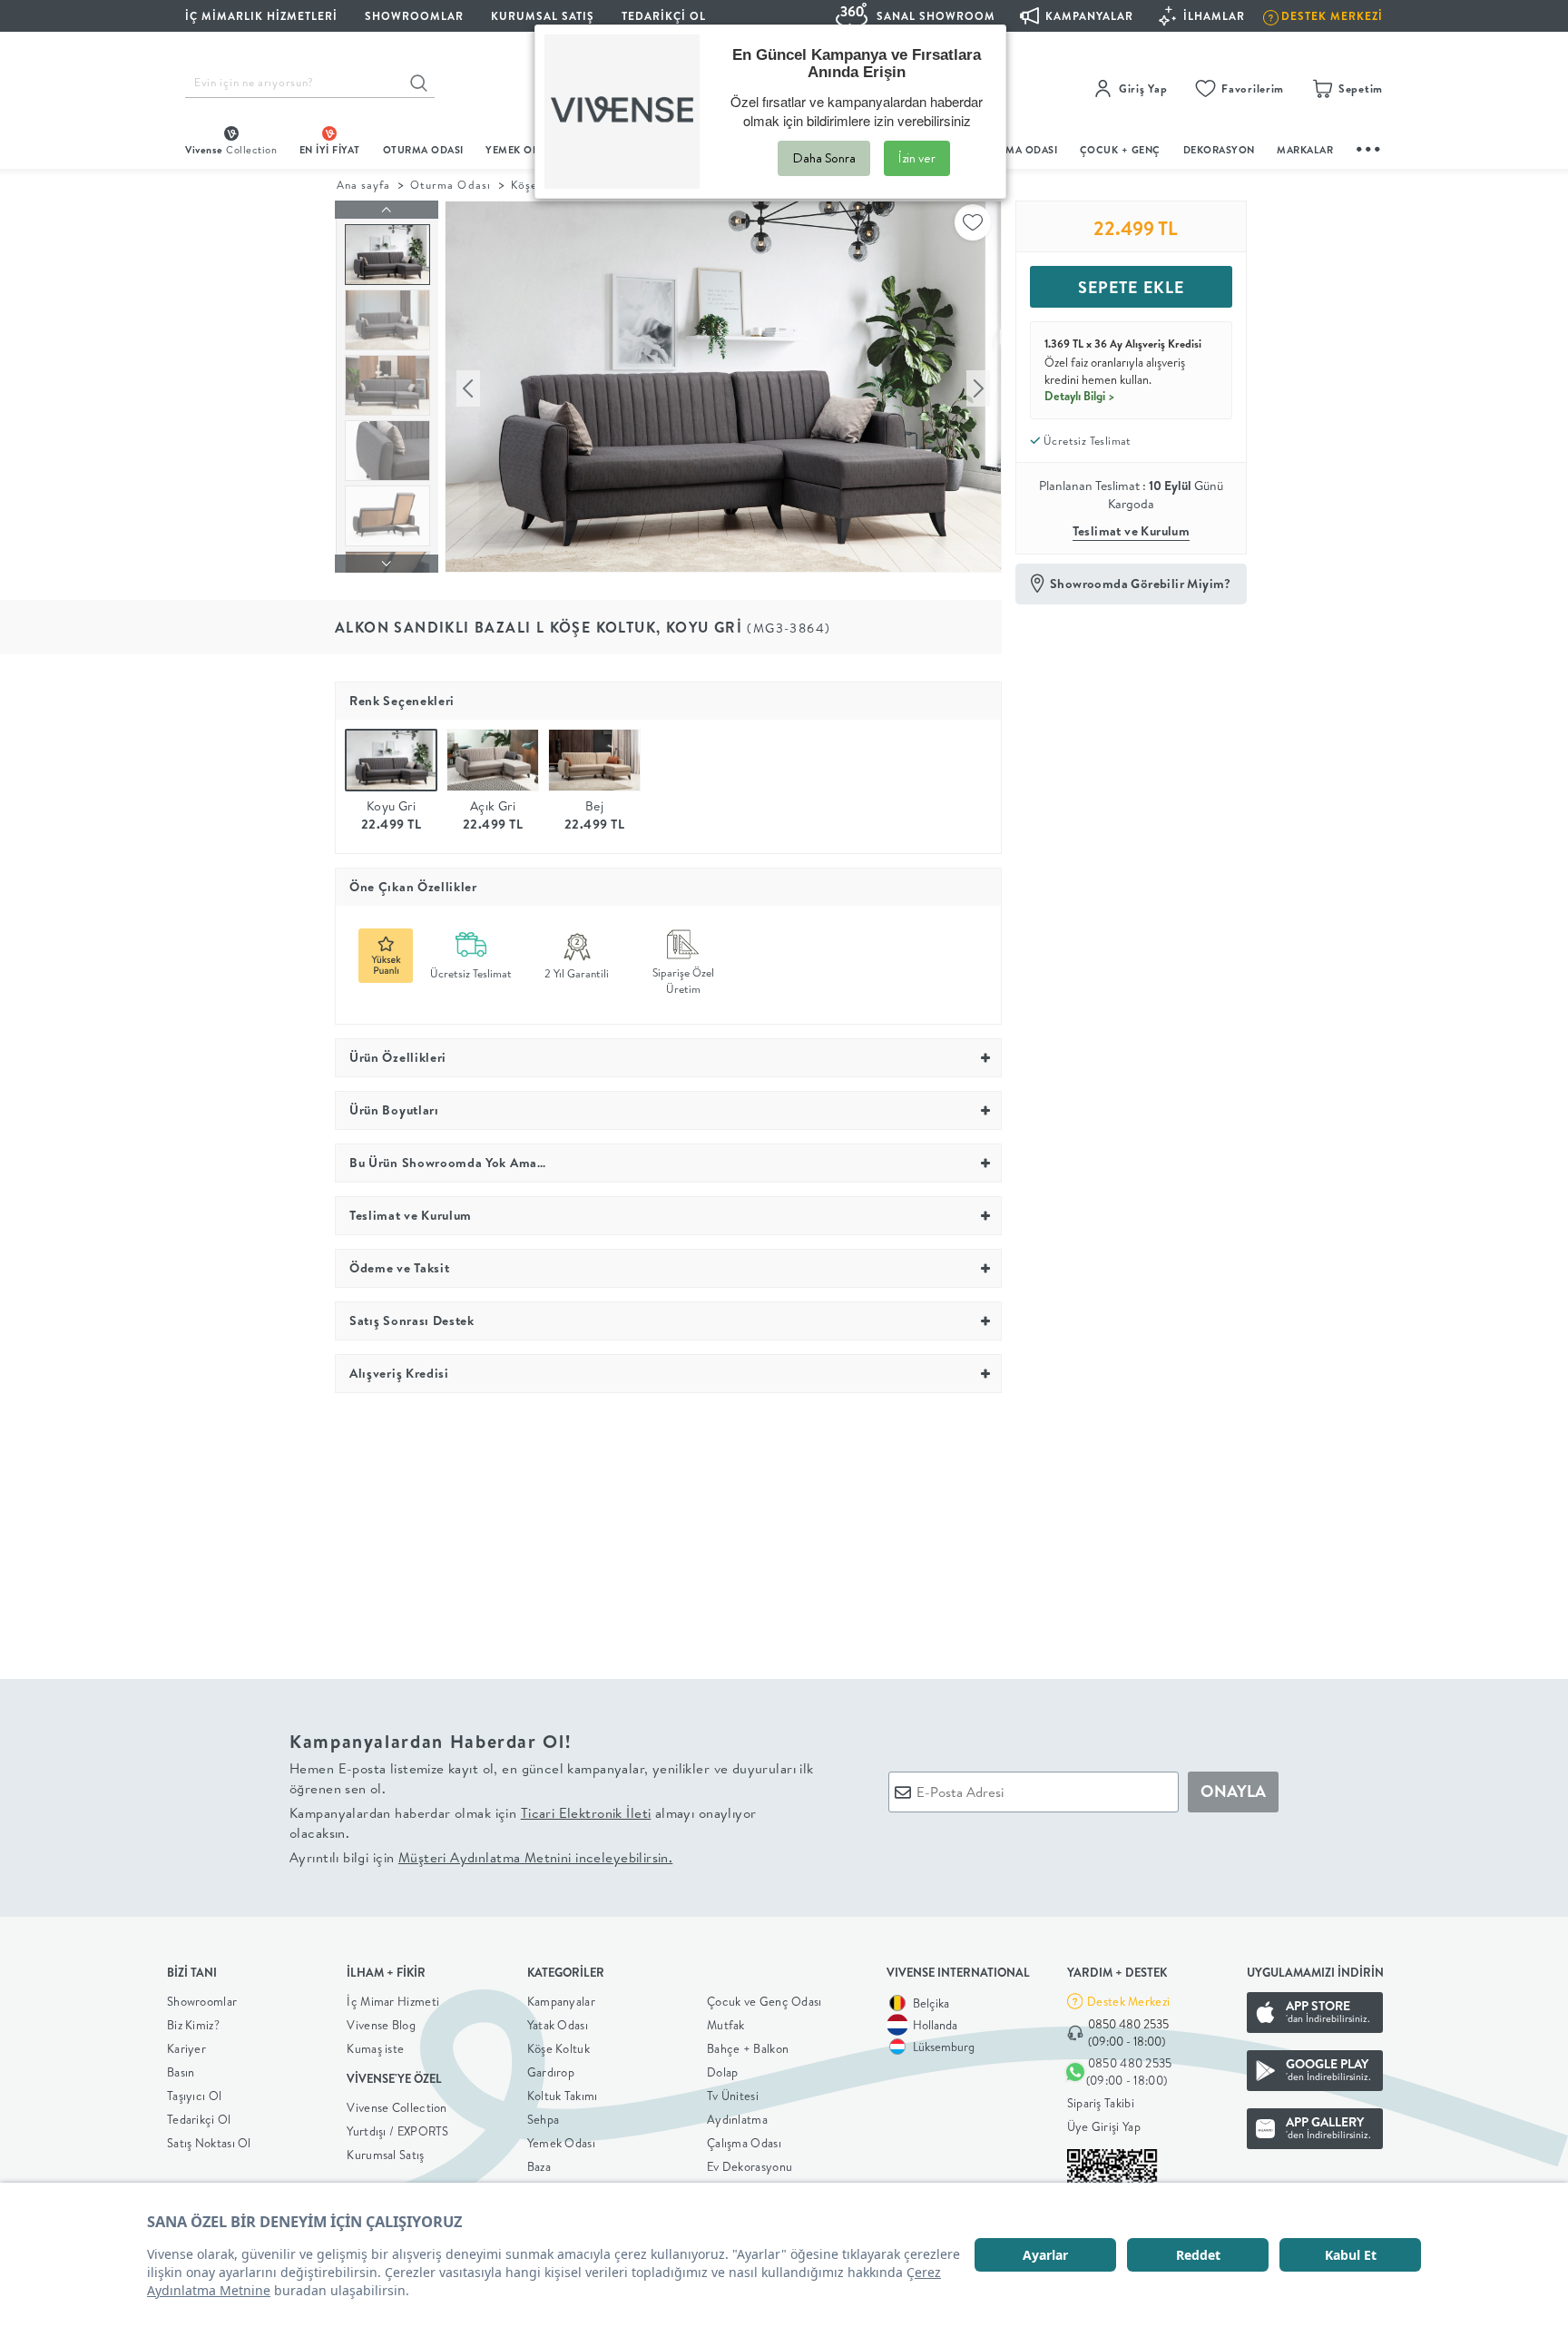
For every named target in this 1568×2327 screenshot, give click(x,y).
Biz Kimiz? (193, 2025)
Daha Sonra (824, 158)
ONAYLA (1233, 1791)
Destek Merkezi (1128, 2001)
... (1369, 147)
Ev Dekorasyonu (750, 2166)
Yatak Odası (558, 2025)
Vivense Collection (397, 2107)
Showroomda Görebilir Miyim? (1141, 584)
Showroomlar (202, 2001)
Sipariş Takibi (1101, 2103)
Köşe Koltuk (559, 2048)
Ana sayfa (363, 185)
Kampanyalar (561, 2001)
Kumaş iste (375, 2048)
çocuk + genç (1120, 150)
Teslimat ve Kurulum (1132, 531)
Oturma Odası (450, 185)
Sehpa (544, 2119)
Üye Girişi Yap (1104, 2126)
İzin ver (917, 158)
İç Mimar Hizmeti (393, 2001)
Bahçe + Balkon (748, 2048)
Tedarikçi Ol (664, 16)
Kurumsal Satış (385, 2155)
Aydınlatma (737, 2119)
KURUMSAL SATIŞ (543, 16)
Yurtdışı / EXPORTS (397, 2131)
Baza (539, 2166)
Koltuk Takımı (563, 2096)
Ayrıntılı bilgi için (481, 1857)
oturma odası (423, 150)
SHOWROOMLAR (414, 16)
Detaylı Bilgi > (1080, 396)
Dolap (723, 2072)
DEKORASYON (1219, 150)
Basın (181, 2072)
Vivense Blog (381, 2025)
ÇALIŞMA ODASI (1017, 150)
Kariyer (186, 2048)
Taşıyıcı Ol (194, 2096)
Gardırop (551, 2072)
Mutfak (726, 2025)
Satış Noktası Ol (209, 2143)
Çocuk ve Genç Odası (764, 2001)
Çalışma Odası (744, 2143)
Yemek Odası (561, 2143)
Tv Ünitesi (733, 2096)
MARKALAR (1305, 150)
